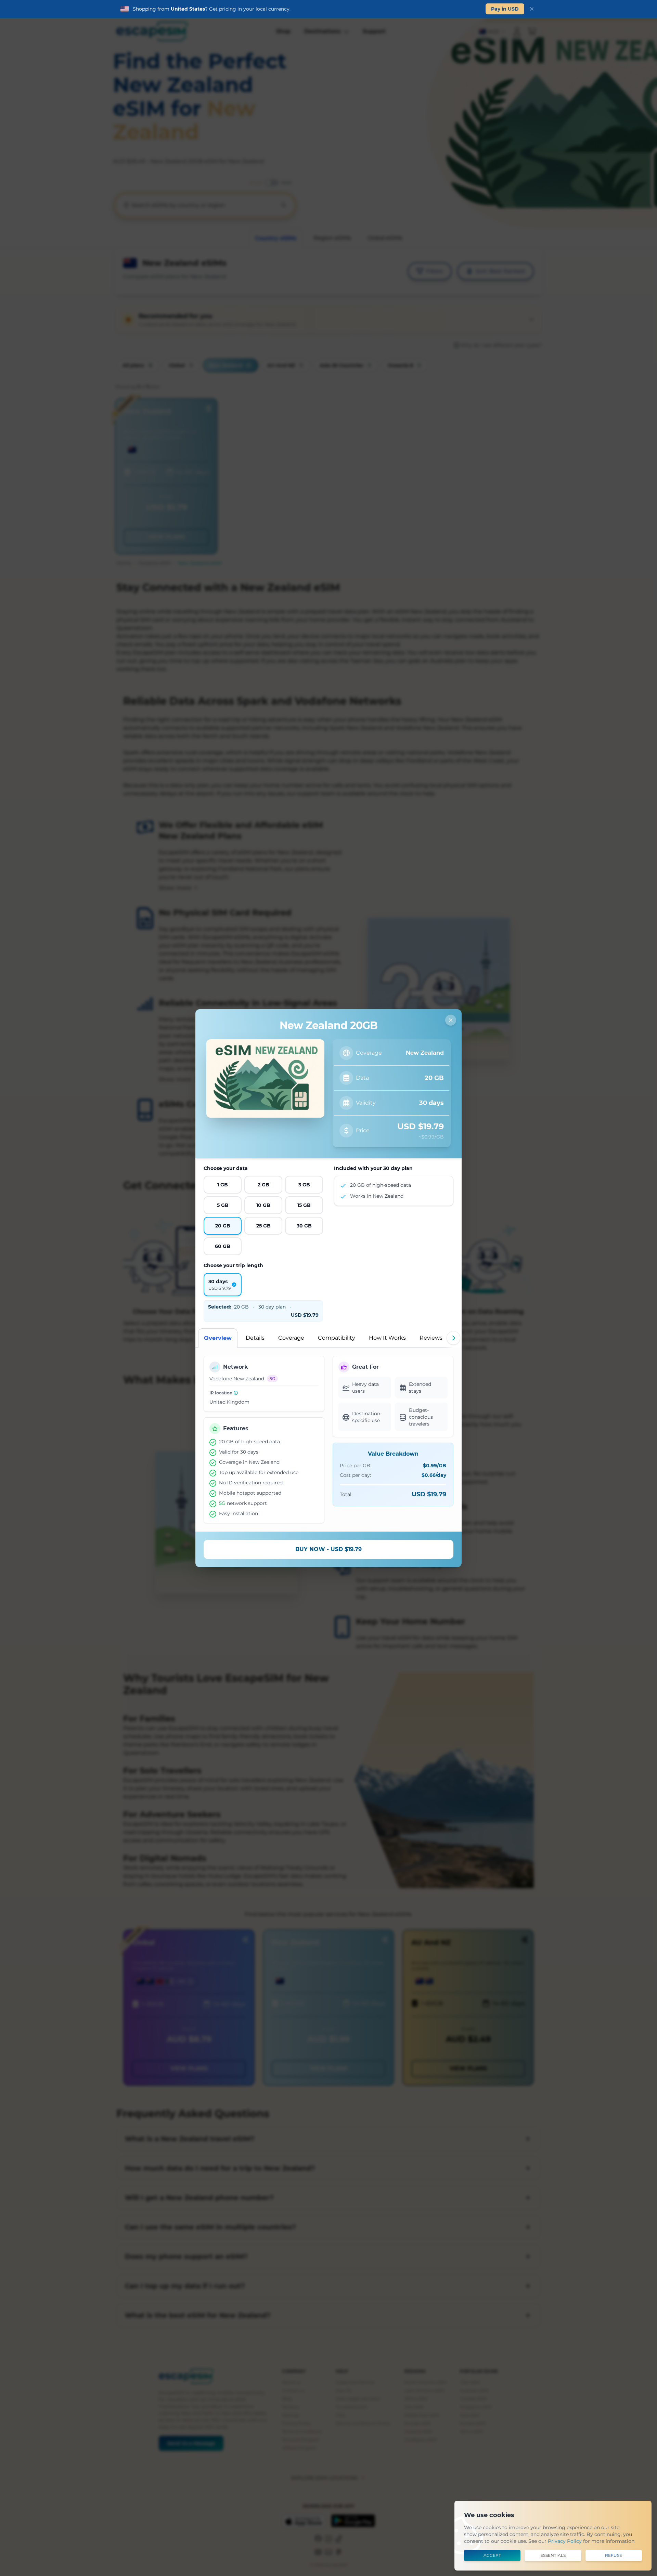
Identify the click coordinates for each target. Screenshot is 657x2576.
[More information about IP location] (236, 1393)
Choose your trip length (233, 1265)
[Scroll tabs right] (453, 1338)
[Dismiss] (532, 9)
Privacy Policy (565, 2541)
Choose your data (226, 1168)
